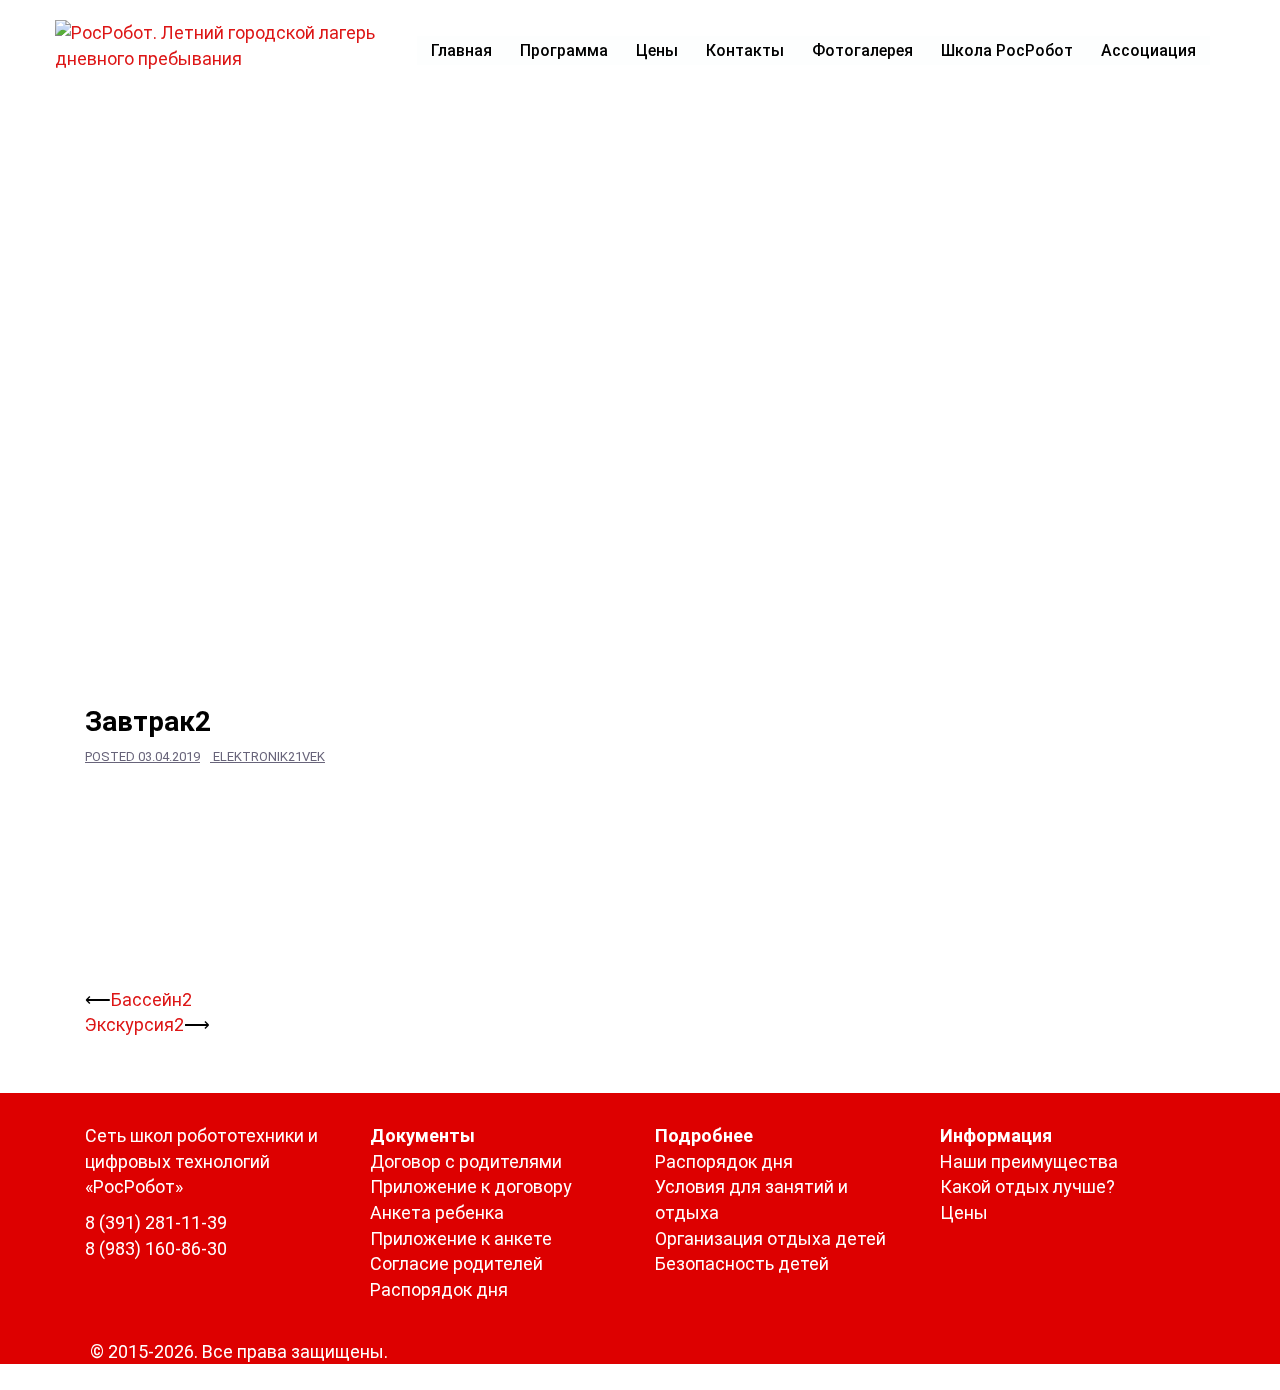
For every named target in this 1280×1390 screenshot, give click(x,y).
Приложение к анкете (461, 1238)
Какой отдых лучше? (1027, 1186)
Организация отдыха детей (770, 1238)
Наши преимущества (1029, 1161)
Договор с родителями (466, 1161)
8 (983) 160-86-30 (156, 1248)
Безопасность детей (742, 1263)
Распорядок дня (439, 1289)
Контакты (745, 50)
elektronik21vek (269, 756)
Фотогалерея (862, 50)
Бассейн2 (151, 999)
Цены (657, 50)
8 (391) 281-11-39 (156, 1222)
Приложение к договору (471, 1186)
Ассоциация (1148, 50)
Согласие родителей (456, 1263)
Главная (461, 50)
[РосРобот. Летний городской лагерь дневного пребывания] (227, 43)
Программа (564, 50)
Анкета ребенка (437, 1212)
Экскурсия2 (134, 1024)
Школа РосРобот (1007, 50)
